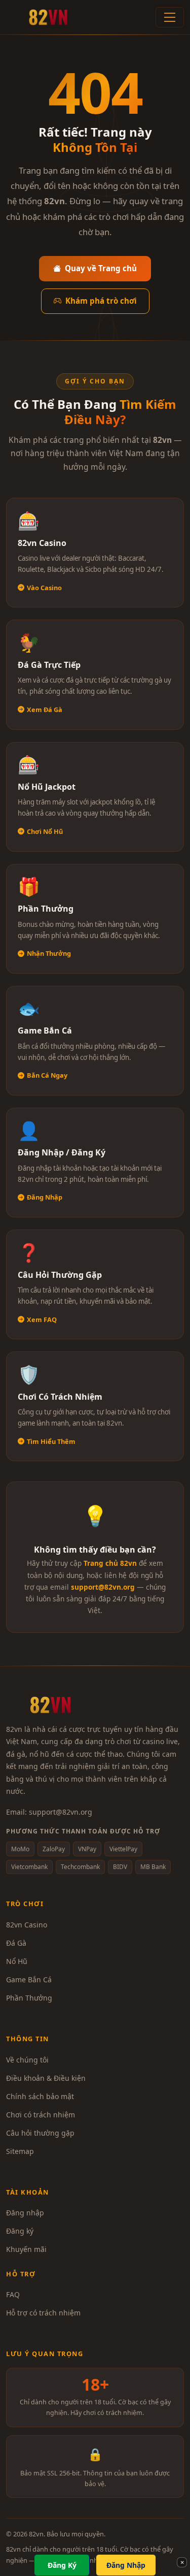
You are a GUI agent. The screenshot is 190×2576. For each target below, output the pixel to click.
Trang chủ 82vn (110, 1563)
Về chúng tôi (27, 2060)
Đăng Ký (62, 2565)
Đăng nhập (25, 2213)
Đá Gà (16, 1943)
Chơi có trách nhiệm (41, 2115)
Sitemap (20, 2151)
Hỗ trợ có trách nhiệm (43, 2313)
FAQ (13, 2294)
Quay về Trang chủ (101, 268)
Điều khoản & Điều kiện (46, 2078)
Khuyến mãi (26, 2249)
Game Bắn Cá (29, 1979)
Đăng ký (20, 2231)
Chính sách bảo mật (40, 2096)
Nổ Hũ (17, 1961)
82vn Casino (27, 1925)
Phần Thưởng (29, 1998)
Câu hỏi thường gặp (40, 2133)
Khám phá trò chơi (101, 301)
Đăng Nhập (126, 2565)
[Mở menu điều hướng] (170, 17)
